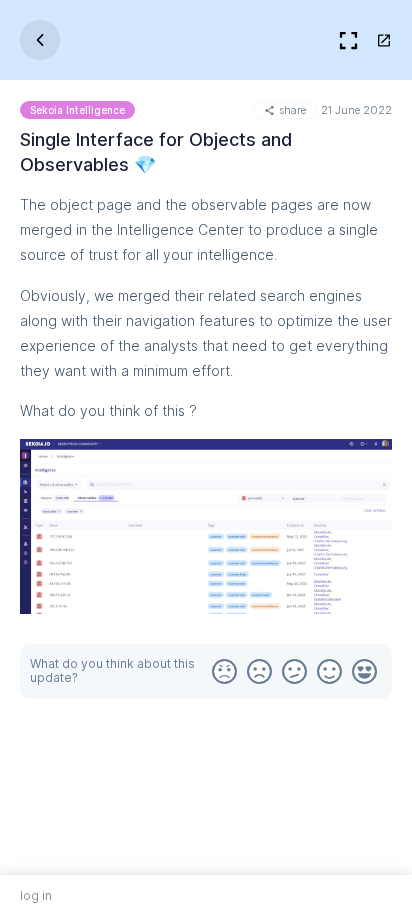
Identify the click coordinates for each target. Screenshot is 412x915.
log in (36, 895)
